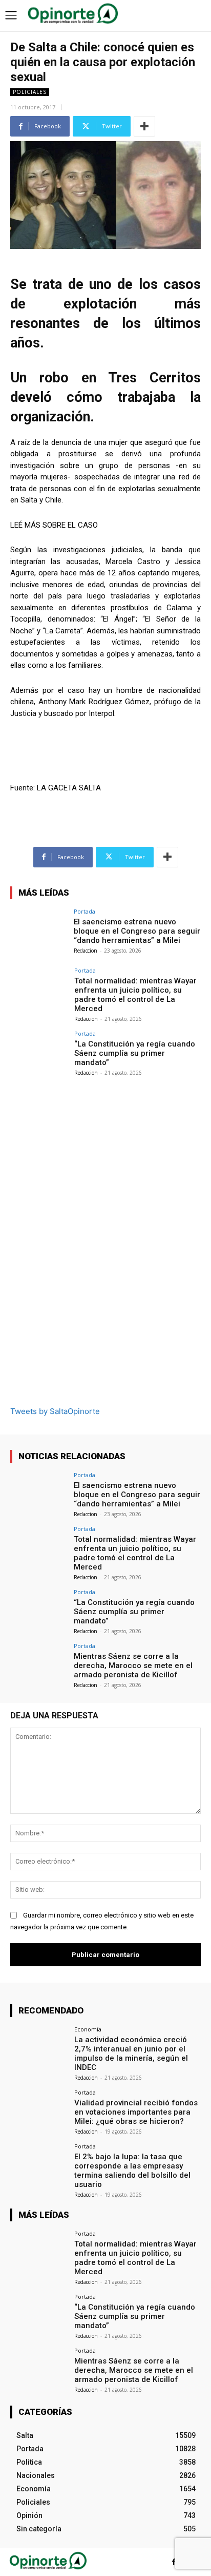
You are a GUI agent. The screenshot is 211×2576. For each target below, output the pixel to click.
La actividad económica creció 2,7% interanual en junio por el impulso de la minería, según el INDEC (131, 2054)
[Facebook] (174, 2562)
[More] (144, 126)
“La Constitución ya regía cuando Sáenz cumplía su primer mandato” (135, 1053)
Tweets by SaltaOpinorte (55, 1411)
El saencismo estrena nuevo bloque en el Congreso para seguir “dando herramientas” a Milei (137, 931)
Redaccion (86, 951)
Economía (88, 2029)
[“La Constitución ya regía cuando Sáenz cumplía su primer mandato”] (39, 1052)
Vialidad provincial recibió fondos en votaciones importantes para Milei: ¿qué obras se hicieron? (136, 2112)
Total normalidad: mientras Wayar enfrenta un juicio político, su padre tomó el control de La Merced (135, 995)
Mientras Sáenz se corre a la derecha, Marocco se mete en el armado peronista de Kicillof (133, 1665)
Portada (85, 911)
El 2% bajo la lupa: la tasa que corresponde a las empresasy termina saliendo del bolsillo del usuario (132, 2171)
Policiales (30, 92)
